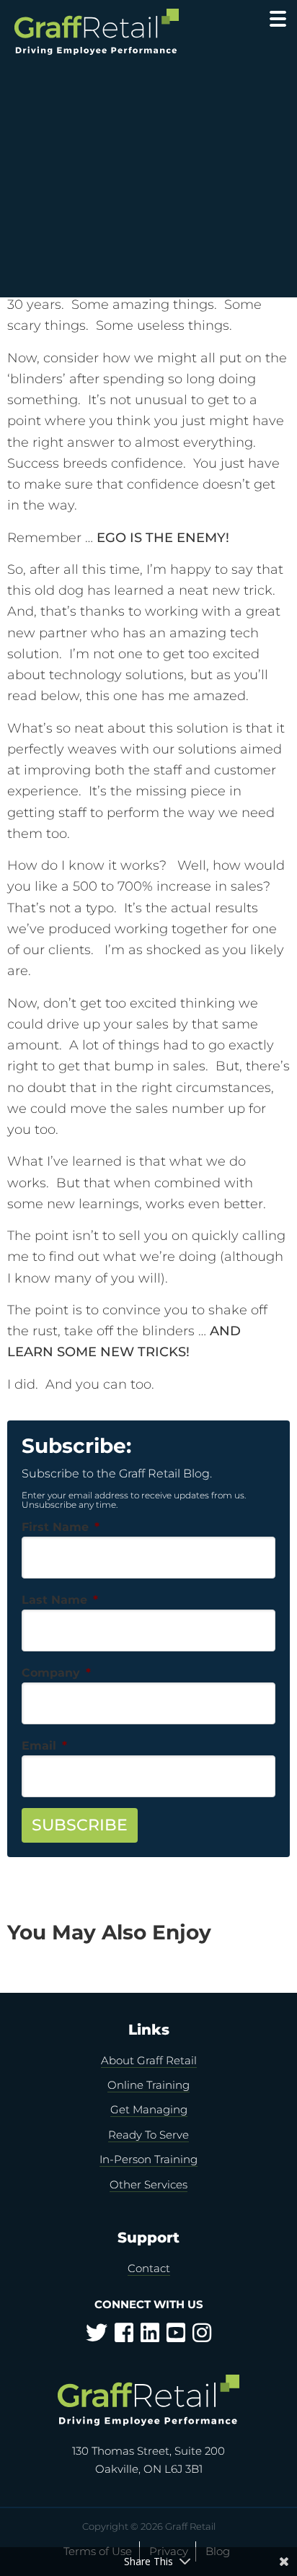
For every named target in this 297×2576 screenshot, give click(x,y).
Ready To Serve (148, 2135)
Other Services (148, 2184)
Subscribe (80, 1825)
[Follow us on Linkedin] (150, 2337)
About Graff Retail (149, 2060)
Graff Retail (108, 32)
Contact (149, 2268)
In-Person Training (148, 2159)
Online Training (148, 2085)
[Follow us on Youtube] (176, 2337)
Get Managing (149, 2109)
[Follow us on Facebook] (124, 2337)
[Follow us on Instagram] (202, 2337)
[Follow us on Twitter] (97, 2337)
